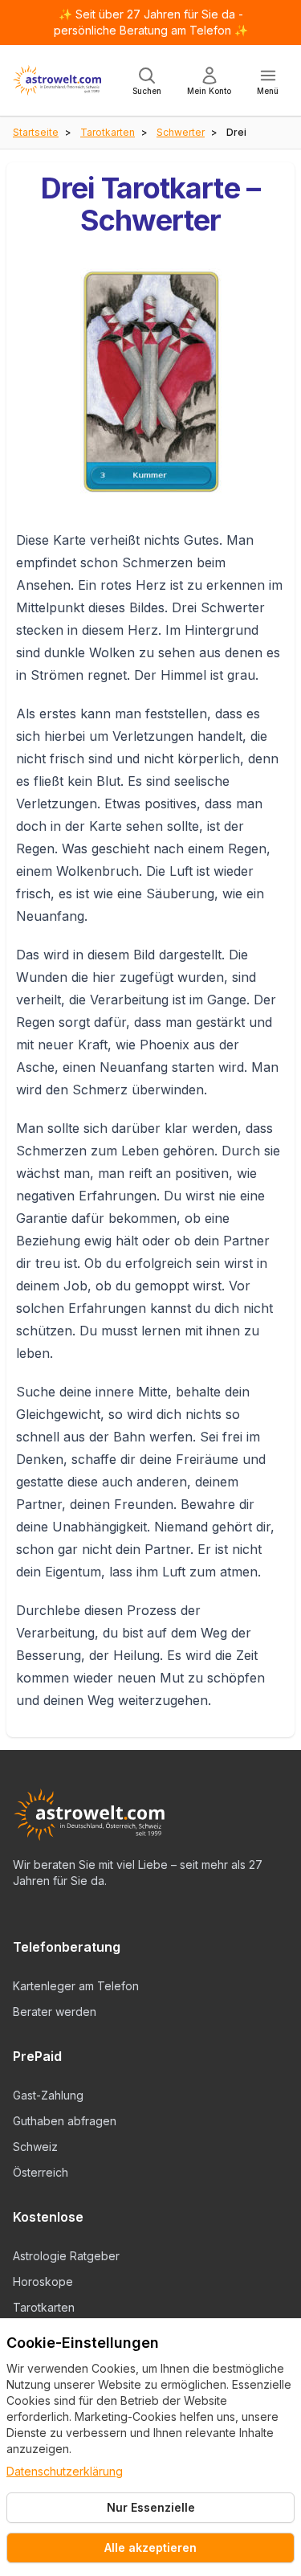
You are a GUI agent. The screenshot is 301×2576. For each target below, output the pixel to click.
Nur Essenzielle (151, 2507)
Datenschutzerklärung (65, 2471)
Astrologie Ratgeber (66, 2256)
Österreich (41, 2172)
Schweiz (35, 2147)
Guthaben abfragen (65, 2121)
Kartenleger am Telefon (76, 1986)
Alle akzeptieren (150, 2547)
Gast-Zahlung (48, 2095)
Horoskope (43, 2282)
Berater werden (55, 2012)
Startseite (36, 132)
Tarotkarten (108, 132)
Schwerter (181, 132)
